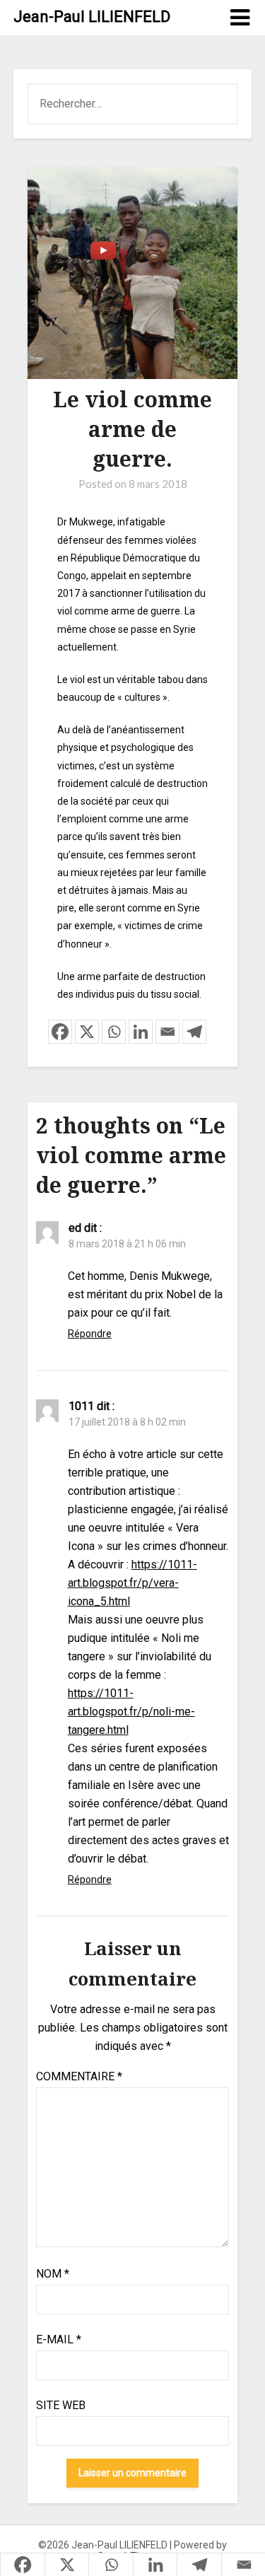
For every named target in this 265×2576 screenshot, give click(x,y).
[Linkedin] (141, 1032)
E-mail (59, 2339)
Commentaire (79, 2076)
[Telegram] (194, 1032)
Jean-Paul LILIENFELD (92, 17)
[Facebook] (60, 1032)
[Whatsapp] (114, 1032)
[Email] (167, 1032)
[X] (87, 1032)
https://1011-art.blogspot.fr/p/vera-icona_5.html (132, 1583)
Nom (53, 2274)
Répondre (90, 1334)
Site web (61, 2405)
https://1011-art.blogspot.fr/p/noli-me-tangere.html (131, 1712)
